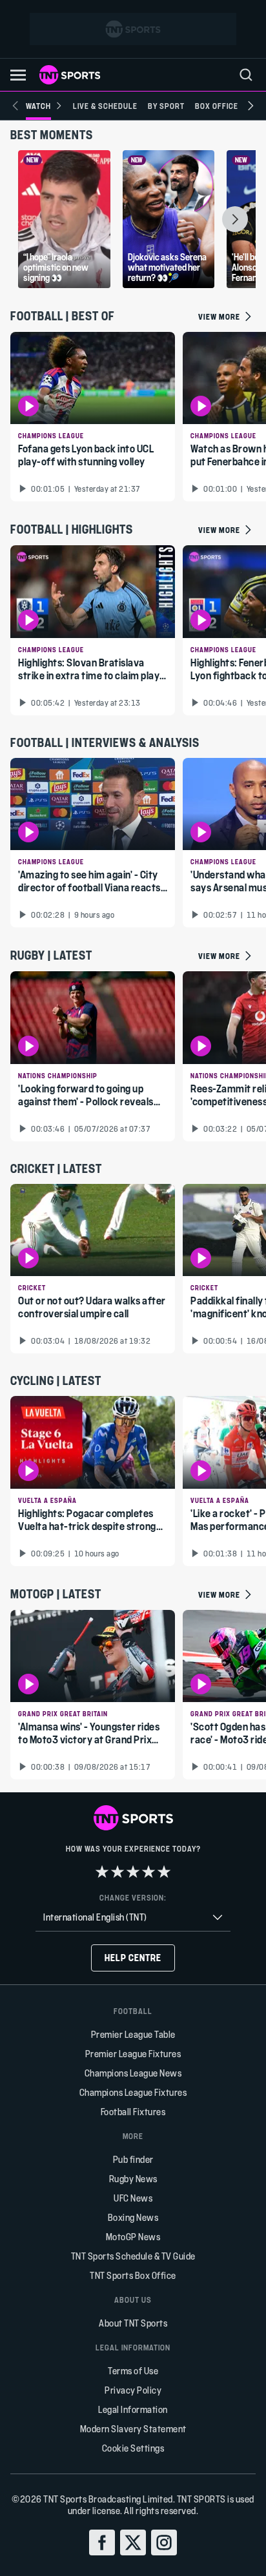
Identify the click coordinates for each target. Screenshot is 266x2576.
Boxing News (133, 2217)
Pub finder (133, 2159)
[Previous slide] (15, 106)
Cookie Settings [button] (133, 2448)
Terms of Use (133, 2371)
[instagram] (164, 2542)
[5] (164, 1872)
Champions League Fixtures (133, 2092)
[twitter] (133, 2542)
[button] (18, 75)
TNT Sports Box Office (133, 2275)
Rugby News (133, 2179)
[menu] (246, 75)
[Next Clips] (235, 219)
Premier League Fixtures (133, 2054)
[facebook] (102, 2542)
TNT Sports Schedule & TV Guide (133, 2256)
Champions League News (133, 2073)
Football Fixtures (133, 2112)
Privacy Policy (133, 2390)
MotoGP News (133, 2237)
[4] (148, 1872)
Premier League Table (133, 2034)
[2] (118, 1872)
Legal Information (133, 2409)
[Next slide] (251, 106)
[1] (102, 1872)
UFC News (133, 2198)
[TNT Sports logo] (70, 75)
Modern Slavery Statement (133, 2429)
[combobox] (133, 1918)
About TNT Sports (133, 2323)
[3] (133, 1872)
